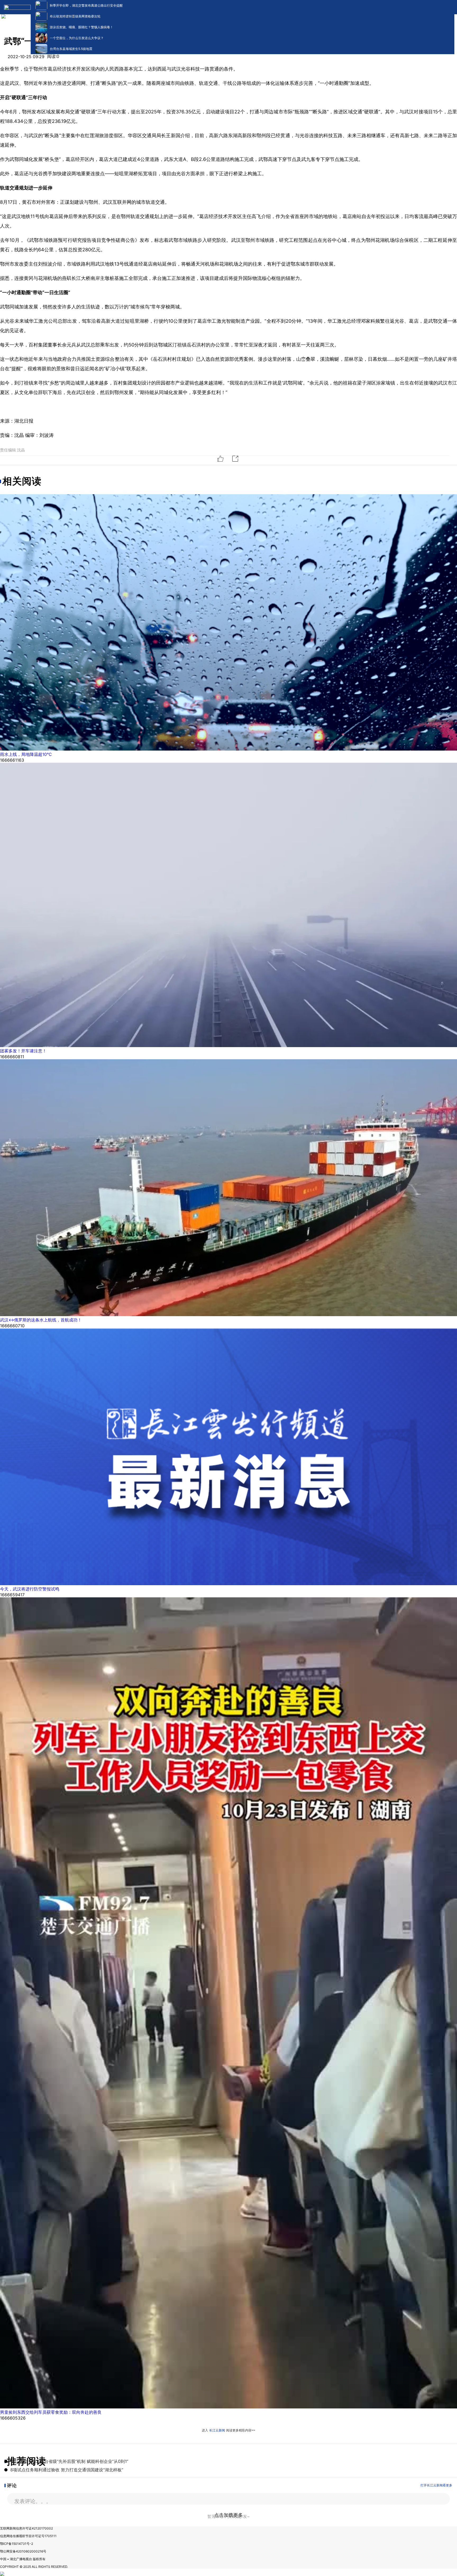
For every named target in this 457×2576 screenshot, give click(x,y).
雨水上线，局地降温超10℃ (26, 754)
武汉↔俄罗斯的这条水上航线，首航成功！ (41, 1320)
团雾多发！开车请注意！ (23, 1051)
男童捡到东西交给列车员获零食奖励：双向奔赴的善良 (51, 2412)
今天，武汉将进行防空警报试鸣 (30, 1589)
